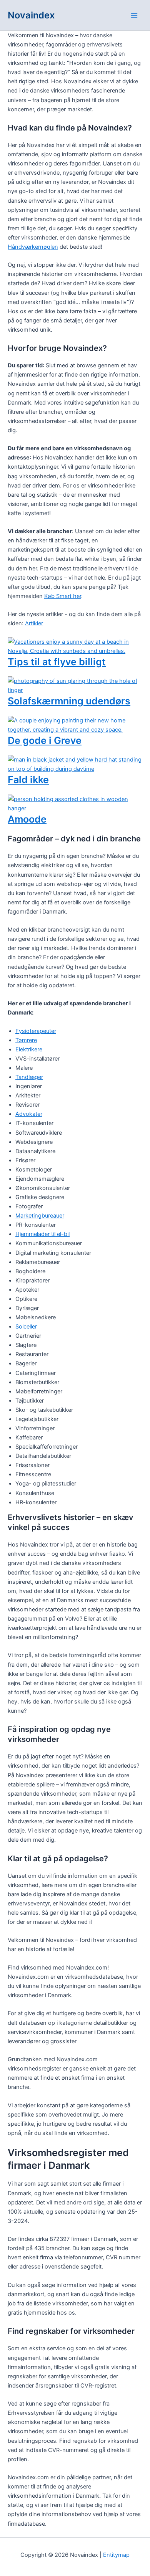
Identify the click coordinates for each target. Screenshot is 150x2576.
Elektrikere (29, 1049)
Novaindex (31, 15)
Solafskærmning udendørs (69, 701)
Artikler (34, 623)
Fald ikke (28, 780)
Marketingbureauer (40, 1216)
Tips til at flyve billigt (57, 662)
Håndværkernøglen (33, 247)
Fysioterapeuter (36, 1031)
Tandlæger (29, 1077)
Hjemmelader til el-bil (42, 1234)
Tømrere (26, 1040)
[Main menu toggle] (134, 15)
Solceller (26, 1327)
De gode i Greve (45, 740)
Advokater (29, 1114)
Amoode (27, 819)
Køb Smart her (63, 596)
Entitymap (116, 2555)
